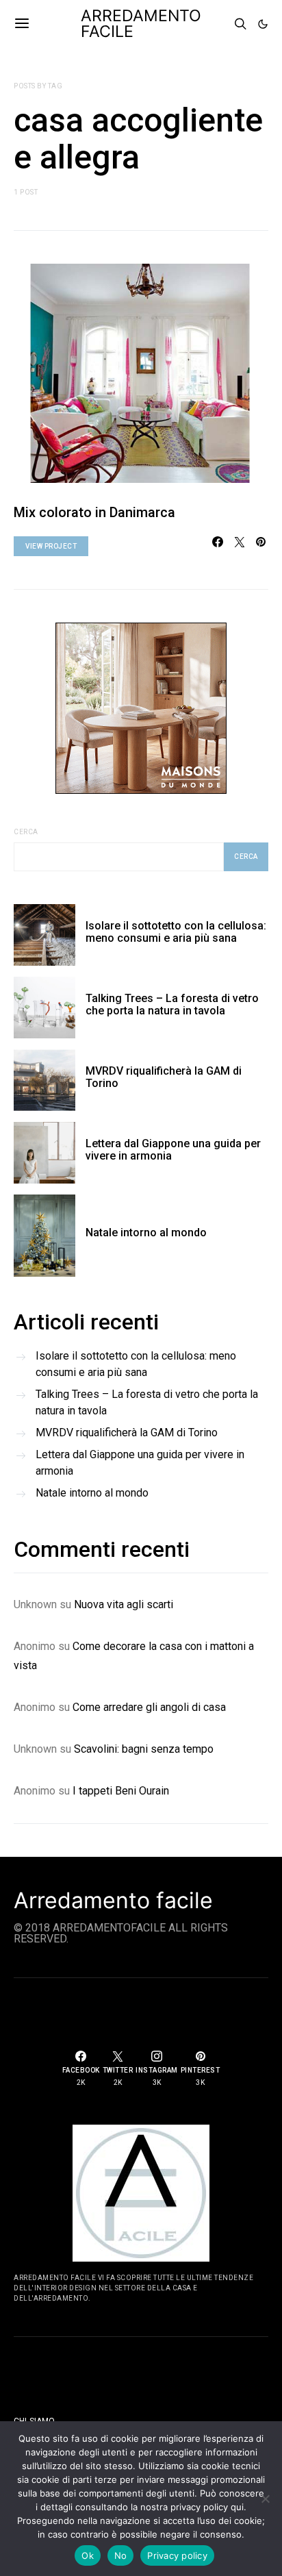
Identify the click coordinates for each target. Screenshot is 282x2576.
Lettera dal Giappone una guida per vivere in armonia (173, 1150)
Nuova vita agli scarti (124, 1604)
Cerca (26, 832)
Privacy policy (177, 2555)
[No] (265, 2499)
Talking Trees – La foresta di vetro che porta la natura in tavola (172, 1004)
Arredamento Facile (141, 24)
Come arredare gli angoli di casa (149, 1707)
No (121, 2555)
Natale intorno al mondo (146, 1233)
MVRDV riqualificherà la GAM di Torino (164, 1077)
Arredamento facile (113, 1901)
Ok (88, 2555)
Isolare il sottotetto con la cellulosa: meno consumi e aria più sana (176, 932)
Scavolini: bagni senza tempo (144, 1749)
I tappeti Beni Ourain (121, 1791)
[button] (263, 24)
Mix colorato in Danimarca (94, 512)
